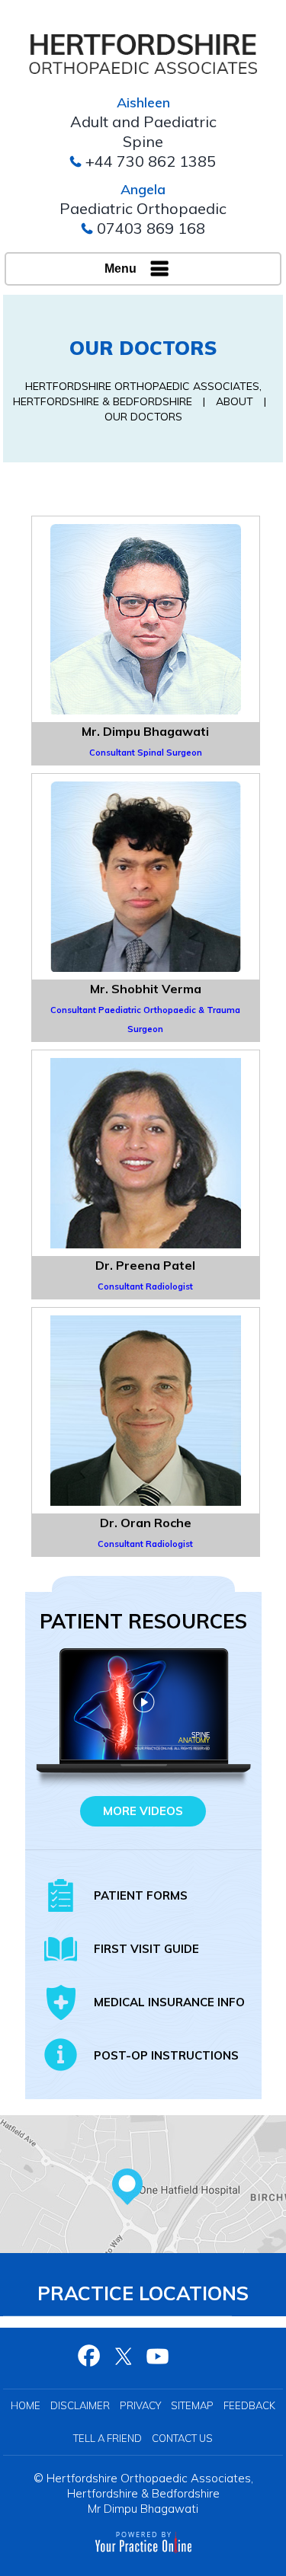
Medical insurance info (169, 2002)
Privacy (140, 2405)
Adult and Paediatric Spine (143, 131)
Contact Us (182, 2438)
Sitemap (192, 2405)
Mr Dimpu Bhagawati (143, 2509)
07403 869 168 (151, 228)
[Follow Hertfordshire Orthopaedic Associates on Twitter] (124, 2356)
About (235, 401)
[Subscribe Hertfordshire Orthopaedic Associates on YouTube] (158, 2356)
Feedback (249, 2405)
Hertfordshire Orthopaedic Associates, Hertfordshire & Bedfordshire (150, 2486)
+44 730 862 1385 (151, 161)
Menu (121, 268)
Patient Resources (143, 1621)
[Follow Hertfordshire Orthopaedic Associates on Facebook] (90, 2356)
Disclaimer (80, 2405)
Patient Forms (141, 1895)
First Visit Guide (146, 1949)
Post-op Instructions (166, 2055)
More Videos (143, 1811)
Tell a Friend (108, 2438)
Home (26, 2405)
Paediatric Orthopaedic (143, 208)
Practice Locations (143, 2293)
